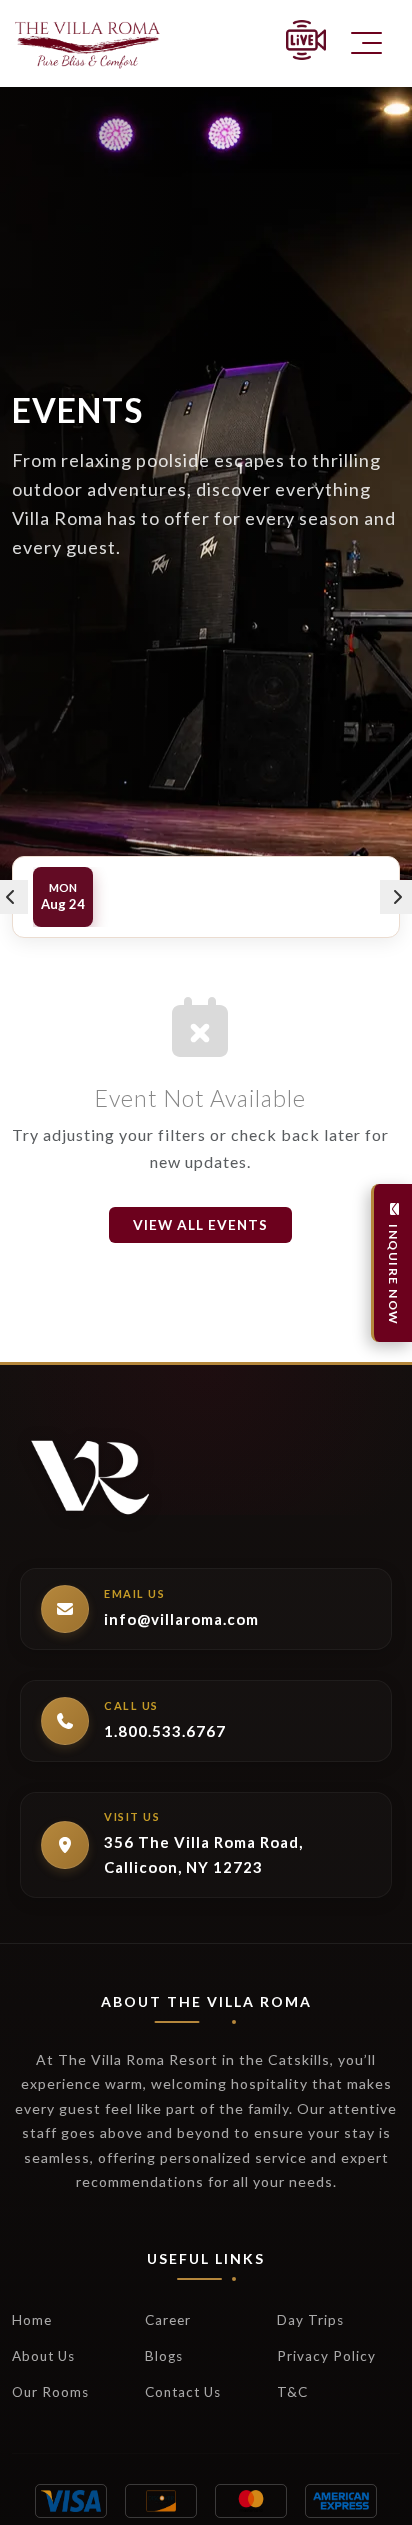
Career (168, 2320)
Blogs (164, 2356)
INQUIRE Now (393, 1275)
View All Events (200, 1225)
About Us (43, 2356)
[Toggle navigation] (366, 43)
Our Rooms (50, 2392)
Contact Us (183, 2392)
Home (32, 2320)
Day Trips (310, 2320)
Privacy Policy (326, 2356)
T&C (292, 2392)
